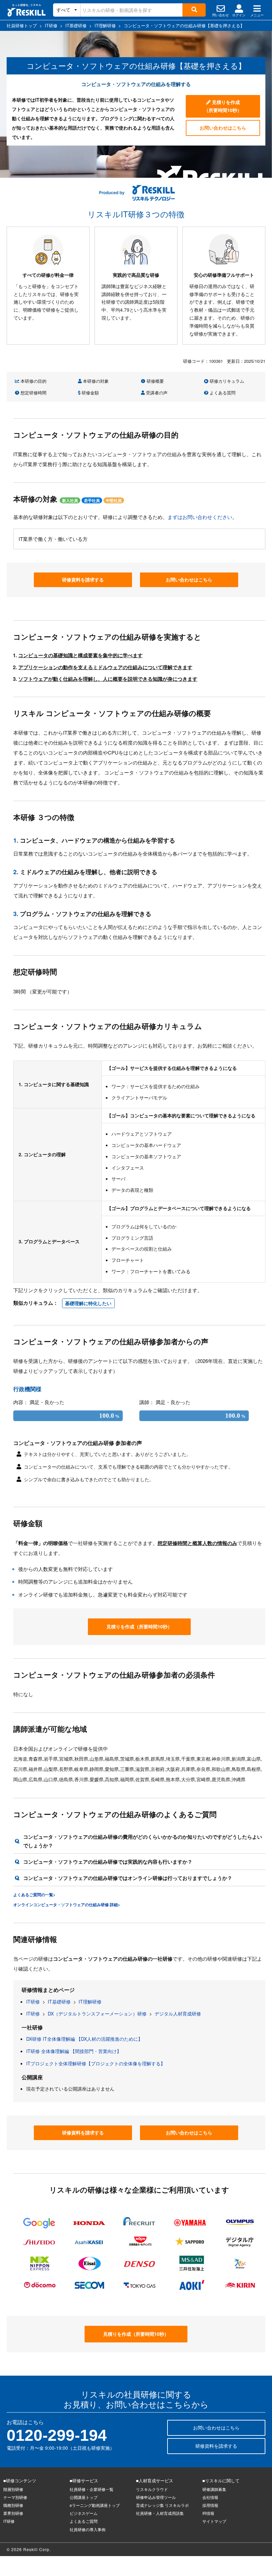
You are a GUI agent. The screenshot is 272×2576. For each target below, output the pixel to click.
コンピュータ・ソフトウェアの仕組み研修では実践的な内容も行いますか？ (108, 1862)
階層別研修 (13, 2489)
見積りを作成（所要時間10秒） (223, 106)
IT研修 (33, 2002)
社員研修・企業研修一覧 (92, 2489)
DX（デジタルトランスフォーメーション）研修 (97, 2013)
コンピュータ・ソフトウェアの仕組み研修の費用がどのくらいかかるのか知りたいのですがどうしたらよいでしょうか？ (143, 1841)
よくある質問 (222, 393)
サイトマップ (214, 2521)
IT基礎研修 (59, 2002)
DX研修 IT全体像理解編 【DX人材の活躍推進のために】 (84, 2039)
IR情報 (208, 2513)
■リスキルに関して (221, 2480)
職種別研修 (13, 2505)
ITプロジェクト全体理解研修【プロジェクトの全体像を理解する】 (96, 2063)
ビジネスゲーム (84, 2513)
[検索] (194, 10)
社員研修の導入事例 (88, 2529)
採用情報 (210, 2505)
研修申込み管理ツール (156, 2497)
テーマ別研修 (15, 2497)
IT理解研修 (90, 2002)
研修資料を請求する (83, 579)
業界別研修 (13, 2513)
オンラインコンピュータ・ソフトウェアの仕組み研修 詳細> (67, 1905)
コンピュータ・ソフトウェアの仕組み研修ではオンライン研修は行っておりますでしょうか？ (128, 1878)
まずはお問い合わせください (200, 517)
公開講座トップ (84, 2497)
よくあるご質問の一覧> (34, 1895)
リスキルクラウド (152, 2489)
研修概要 (155, 381)
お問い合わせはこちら (223, 128)
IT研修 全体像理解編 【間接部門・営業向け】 (74, 2051)
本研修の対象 (95, 381)
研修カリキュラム (226, 381)
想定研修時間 (33, 393)
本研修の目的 (33, 381)
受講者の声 (156, 393)
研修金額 (90, 393)
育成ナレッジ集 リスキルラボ (162, 2505)
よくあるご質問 (84, 2521)
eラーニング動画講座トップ (95, 2505)
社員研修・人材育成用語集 (160, 2513)
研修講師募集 (214, 2489)
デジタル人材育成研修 (178, 2013)
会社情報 (210, 2497)
